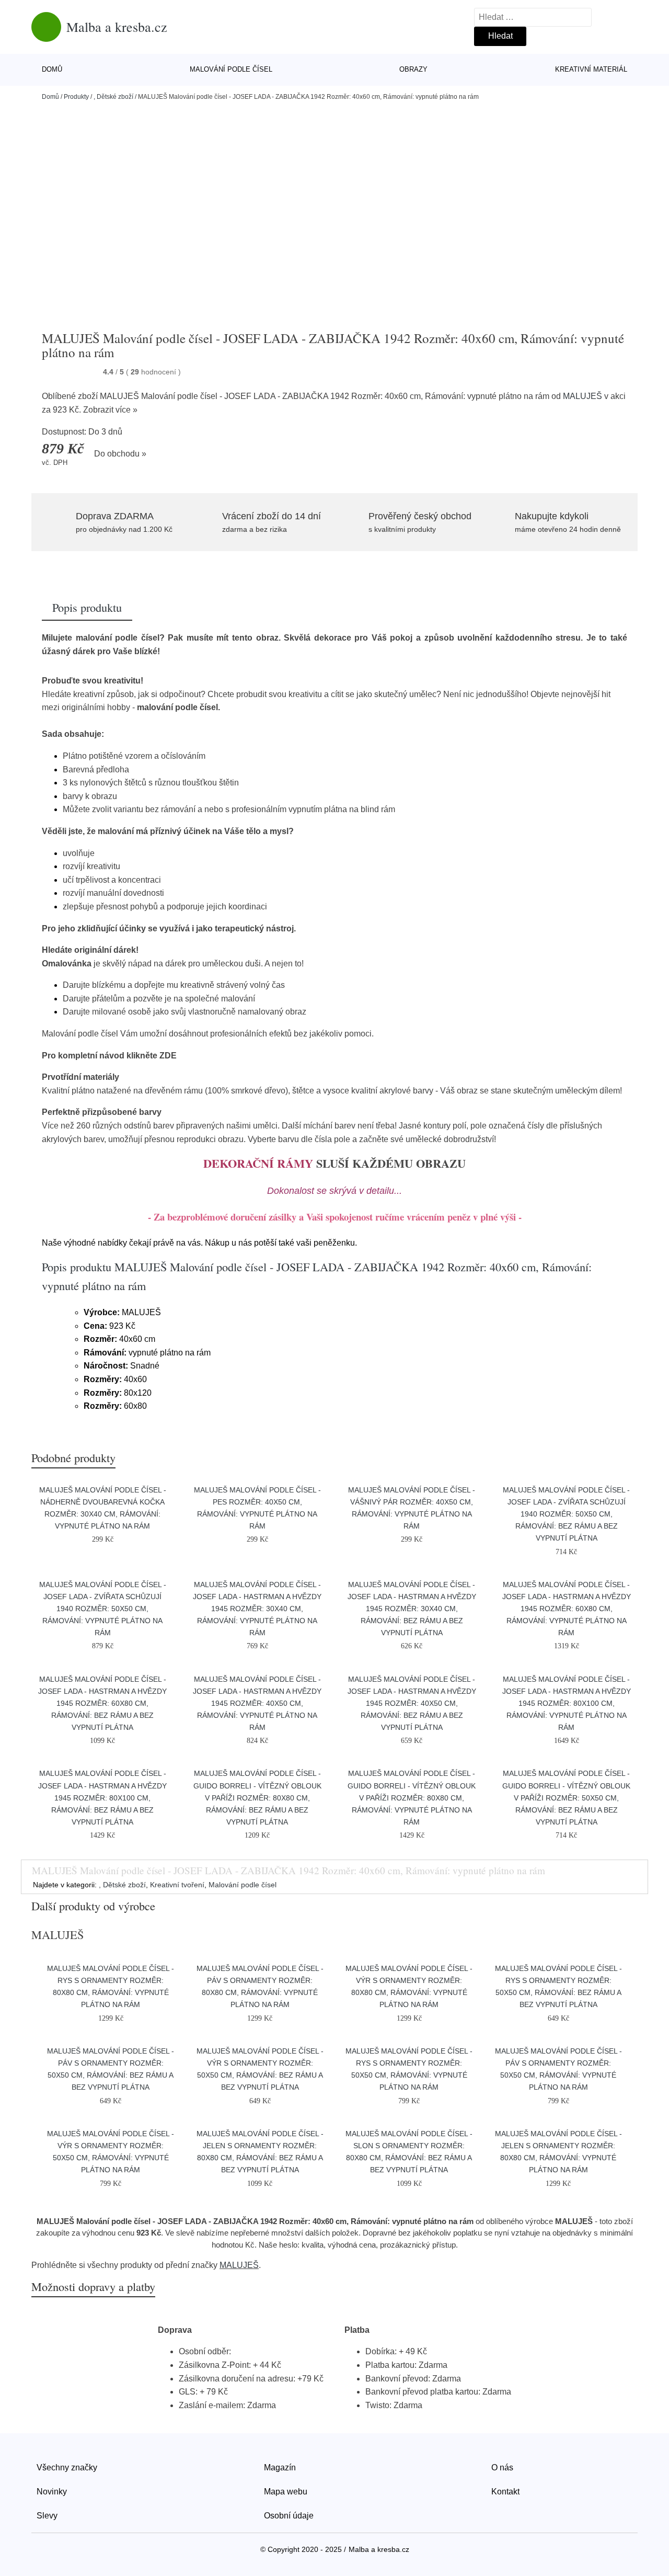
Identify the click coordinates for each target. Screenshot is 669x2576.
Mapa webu (286, 2492)
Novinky (52, 2492)
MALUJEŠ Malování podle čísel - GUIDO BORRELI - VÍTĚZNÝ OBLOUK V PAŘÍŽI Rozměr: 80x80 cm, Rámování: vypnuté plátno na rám (412, 1797)
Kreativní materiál (591, 69)
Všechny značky (67, 2467)
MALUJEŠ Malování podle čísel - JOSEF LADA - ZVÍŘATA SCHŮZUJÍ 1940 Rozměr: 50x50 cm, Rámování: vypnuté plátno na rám (103, 1609)
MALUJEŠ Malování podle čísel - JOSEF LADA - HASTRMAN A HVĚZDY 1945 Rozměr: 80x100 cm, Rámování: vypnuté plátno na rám (567, 1703)
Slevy (47, 2516)
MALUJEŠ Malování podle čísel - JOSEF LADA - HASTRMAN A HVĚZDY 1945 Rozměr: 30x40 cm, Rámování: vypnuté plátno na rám (257, 1609)
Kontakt (505, 2492)
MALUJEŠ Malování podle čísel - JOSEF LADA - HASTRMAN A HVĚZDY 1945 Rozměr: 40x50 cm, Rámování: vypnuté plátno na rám (257, 1703)
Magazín (280, 2467)
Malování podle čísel (231, 69)
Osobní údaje (289, 2516)
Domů (52, 69)
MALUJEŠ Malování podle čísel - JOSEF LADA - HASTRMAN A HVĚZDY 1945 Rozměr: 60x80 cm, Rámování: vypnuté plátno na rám (567, 1609)
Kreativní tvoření (177, 1885)
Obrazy (413, 69)
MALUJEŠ (583, 396)
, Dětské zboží (113, 97)
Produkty (76, 97)
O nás (502, 2467)
